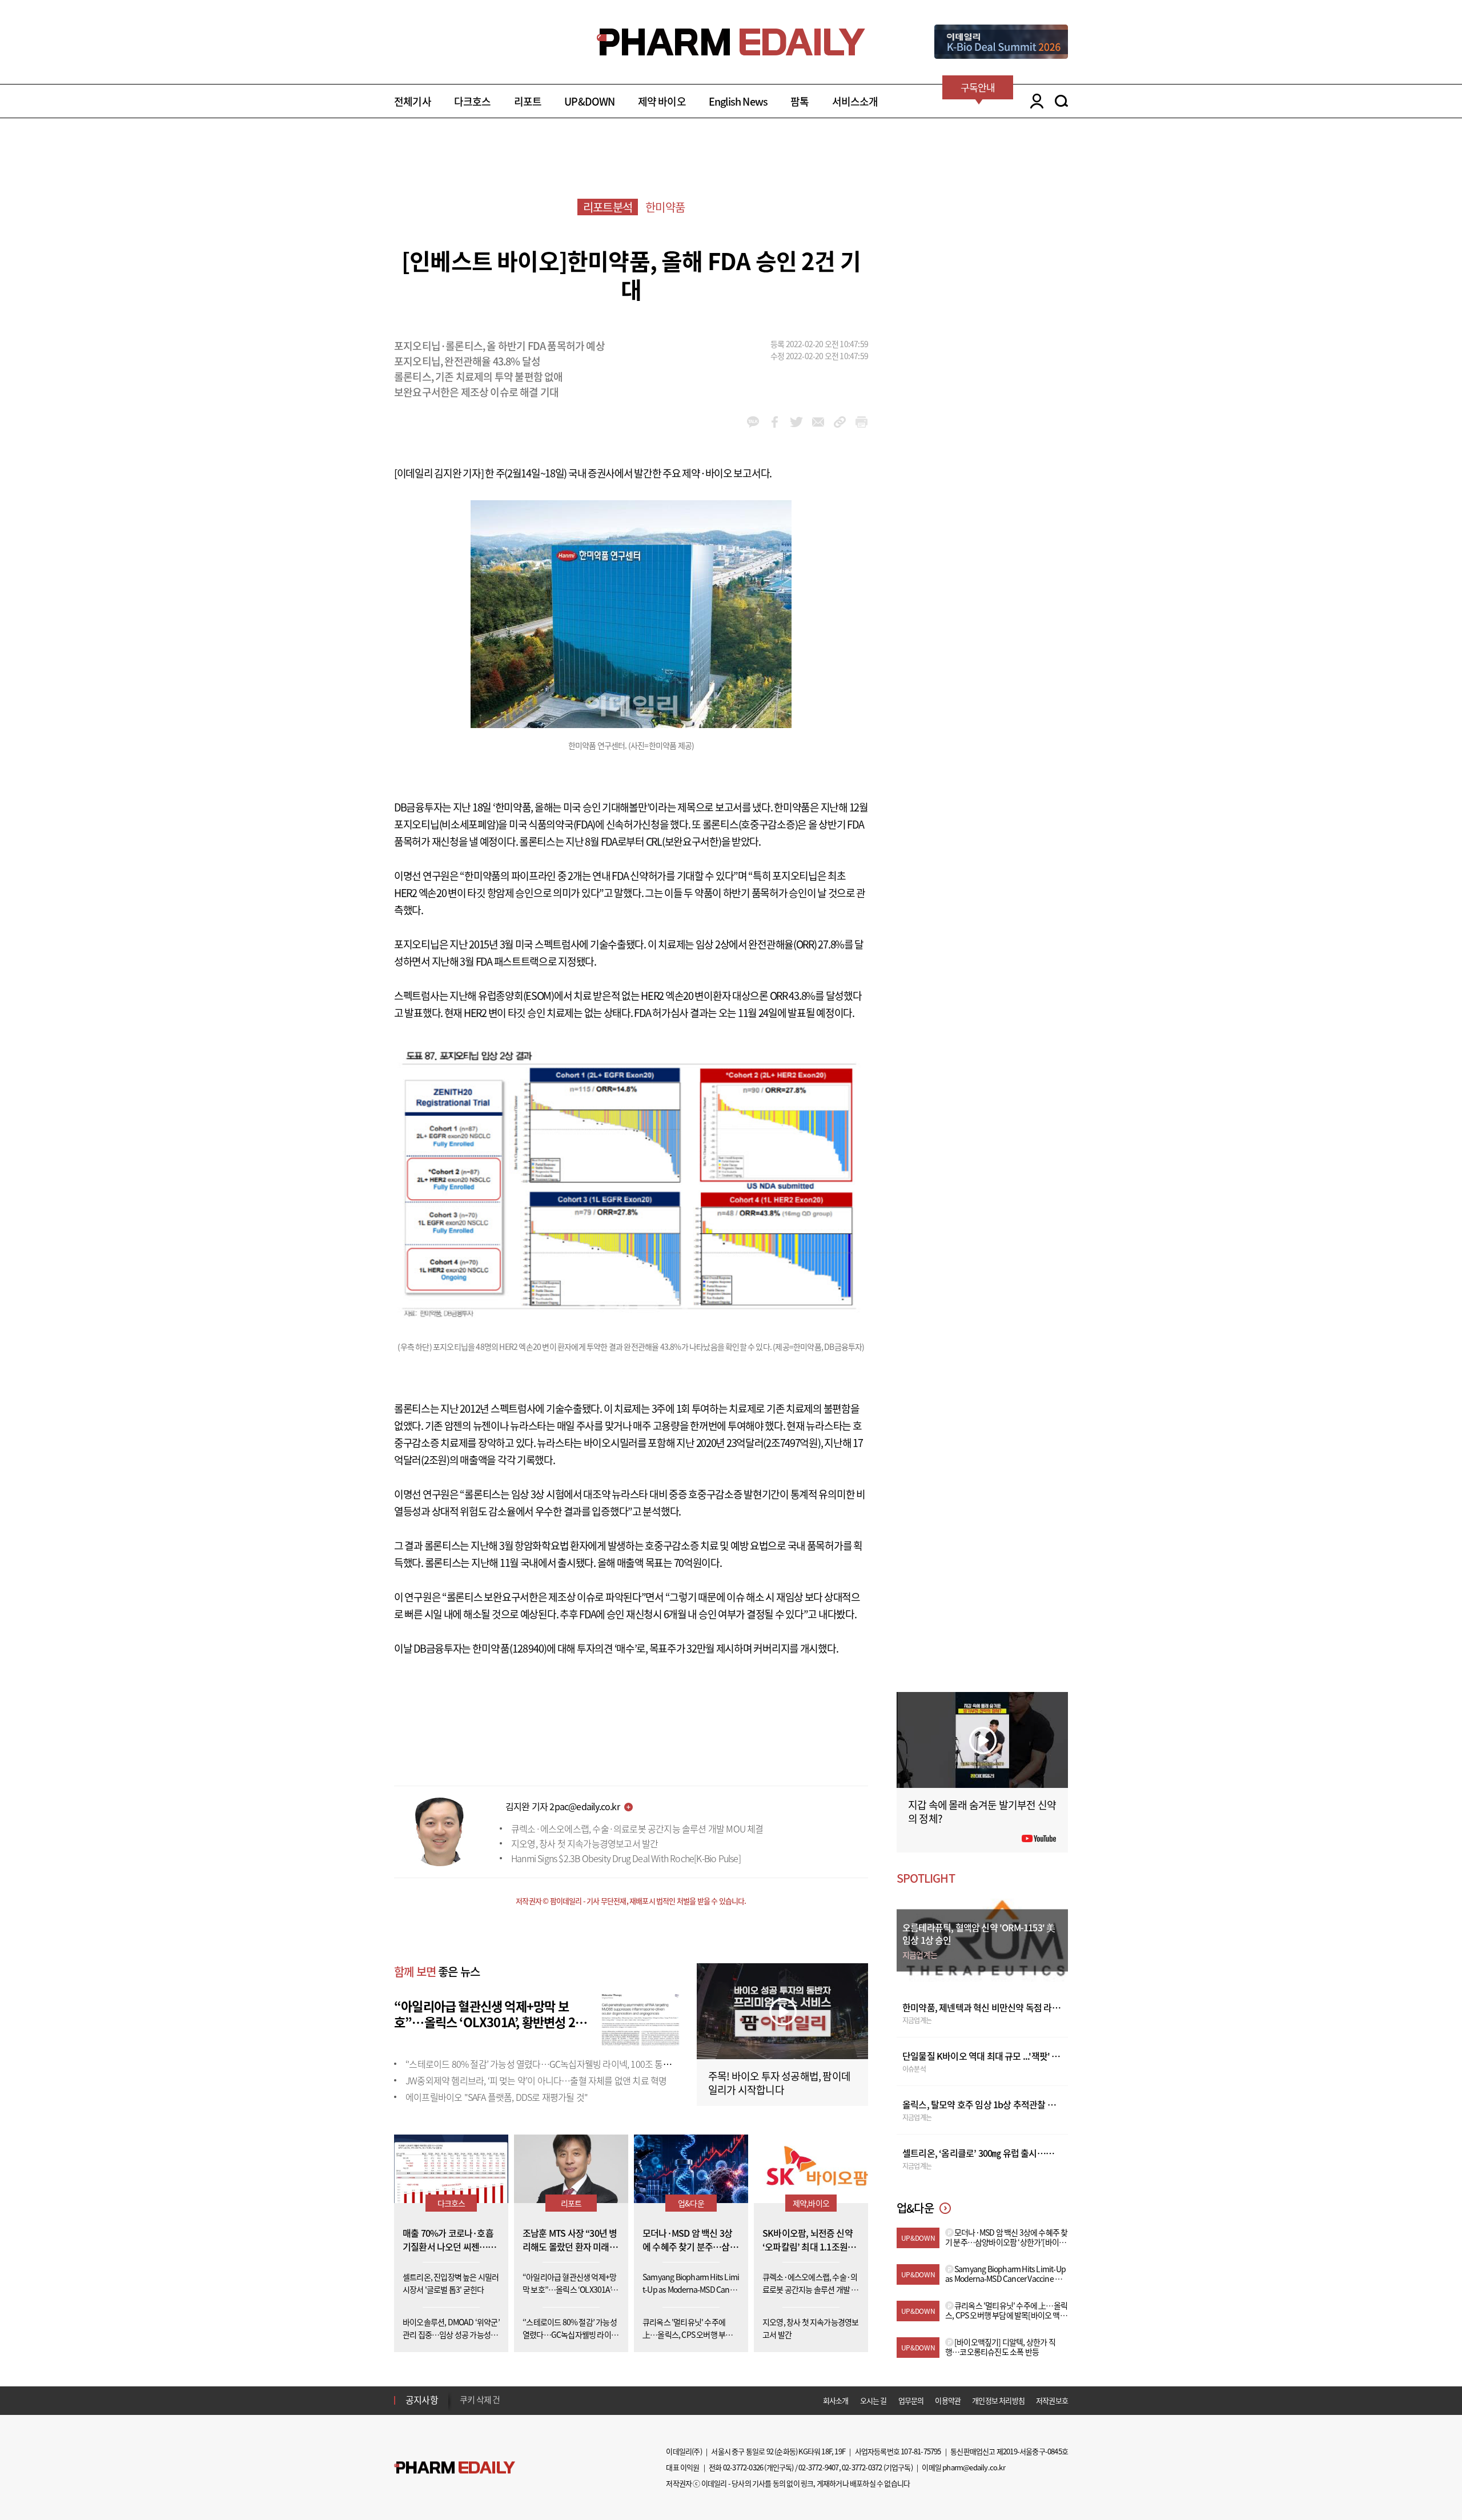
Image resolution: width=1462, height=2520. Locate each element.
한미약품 (665, 207)
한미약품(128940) (509, 1648)
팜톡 (800, 101)
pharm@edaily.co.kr (974, 2467)
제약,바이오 (811, 2203)
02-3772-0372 (862, 2467)
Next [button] (463, 2407)
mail (818, 422)
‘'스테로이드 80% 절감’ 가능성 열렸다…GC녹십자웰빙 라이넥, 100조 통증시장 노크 (555, 2064)
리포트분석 (608, 207)
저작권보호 (1052, 2400)
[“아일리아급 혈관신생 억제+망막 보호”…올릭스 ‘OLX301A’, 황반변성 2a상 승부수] (640, 2019)
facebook (775, 422)
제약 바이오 (662, 101)
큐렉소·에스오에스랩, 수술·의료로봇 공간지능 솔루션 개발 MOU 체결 (637, 1828)
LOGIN (1034, 101)
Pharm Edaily (455, 2468)
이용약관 (948, 2400)
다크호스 (473, 101)
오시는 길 (873, 2400)
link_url (840, 422)
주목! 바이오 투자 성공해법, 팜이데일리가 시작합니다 (779, 2083)
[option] (550, 2400)
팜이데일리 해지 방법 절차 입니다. (516, 2400)
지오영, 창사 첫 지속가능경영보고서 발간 (585, 1843)
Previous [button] (463, 2393)
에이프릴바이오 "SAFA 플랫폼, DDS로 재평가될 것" (497, 2097)
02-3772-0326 (743, 2467)
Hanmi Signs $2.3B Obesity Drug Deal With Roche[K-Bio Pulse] (626, 1858)
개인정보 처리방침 (998, 2400)
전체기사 (413, 101)
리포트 (528, 101)
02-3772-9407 (818, 2467)
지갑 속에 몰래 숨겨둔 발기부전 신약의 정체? (982, 1812)
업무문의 (911, 2400)
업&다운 (691, 2203)
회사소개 (836, 2400)
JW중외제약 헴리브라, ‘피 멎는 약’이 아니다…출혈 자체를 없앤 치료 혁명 (536, 2080)
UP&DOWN (589, 101)
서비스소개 (855, 101)
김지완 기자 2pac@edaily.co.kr (563, 1806)
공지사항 (422, 2400)
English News (738, 101)
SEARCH (1061, 101)
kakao (753, 422)
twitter (796, 422)
